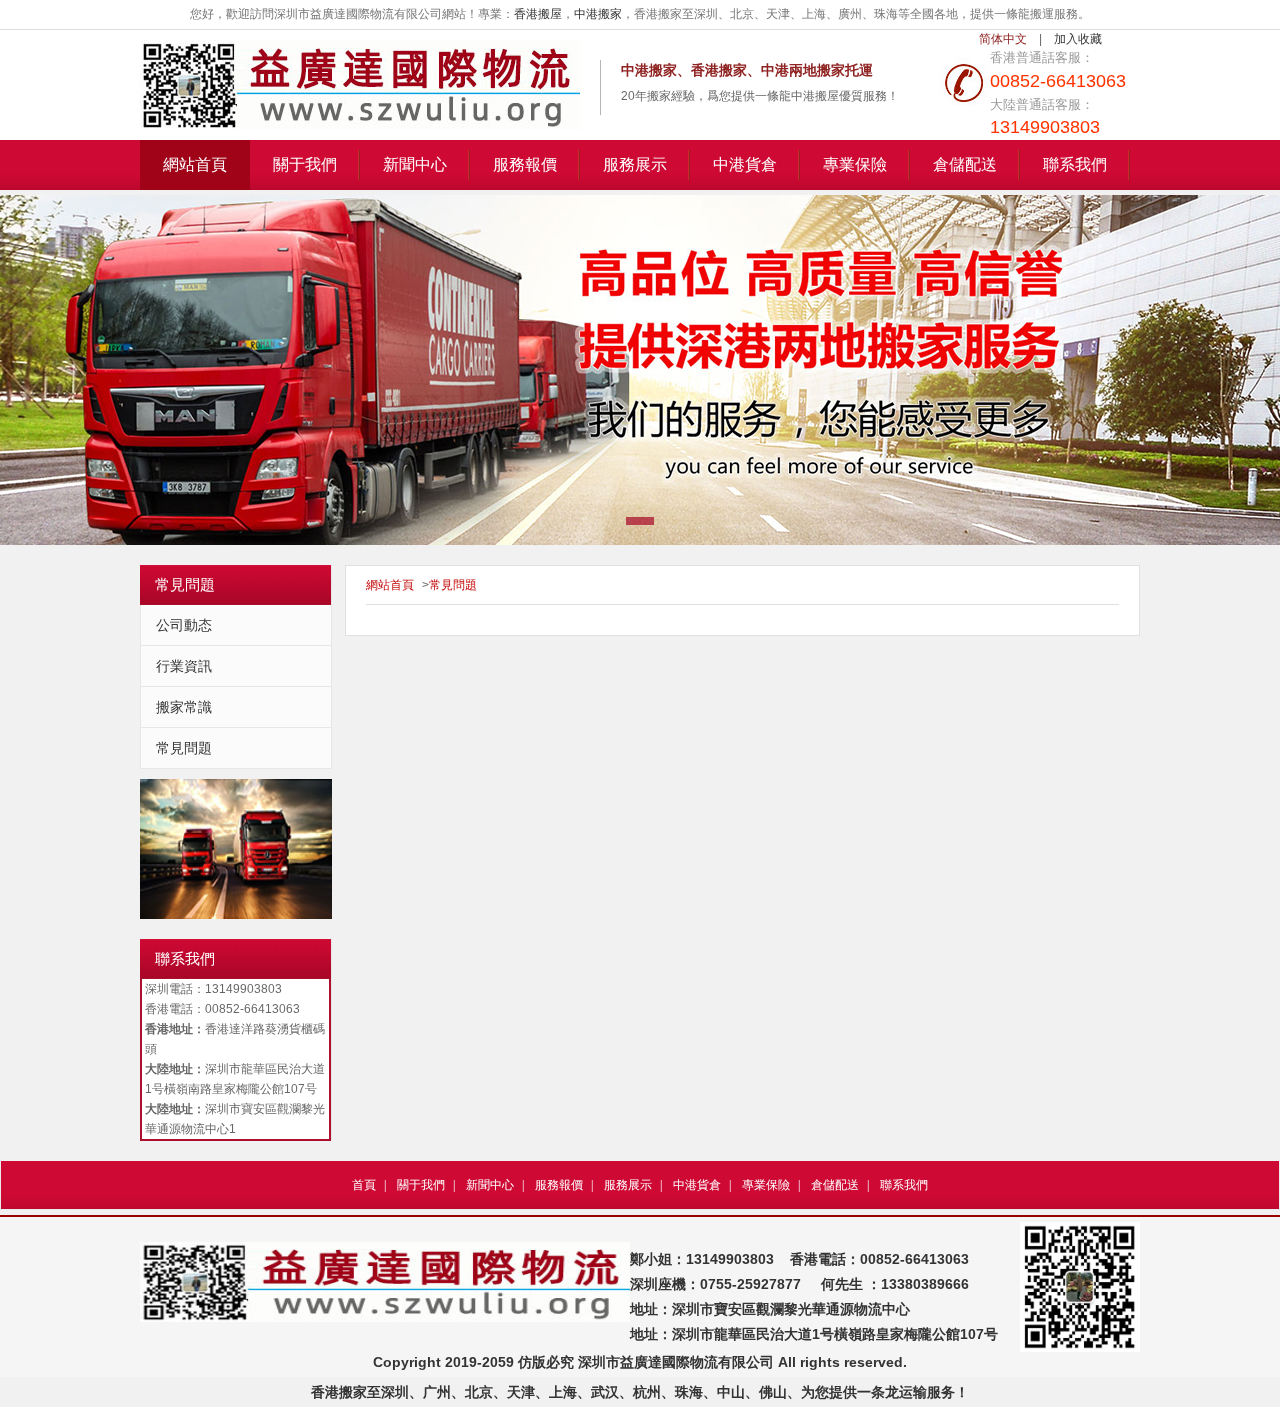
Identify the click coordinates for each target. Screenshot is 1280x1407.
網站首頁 (195, 164)
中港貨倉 (745, 164)
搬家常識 (184, 707)
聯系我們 (1075, 164)
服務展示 (635, 164)
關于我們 (305, 164)
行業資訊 (184, 666)
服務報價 (525, 164)
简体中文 (1003, 39)
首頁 (364, 1185)
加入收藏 (1078, 39)
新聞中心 (415, 164)
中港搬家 (598, 14)
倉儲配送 (965, 164)
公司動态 (184, 625)
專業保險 (855, 164)
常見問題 (184, 748)
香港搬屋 (538, 14)
